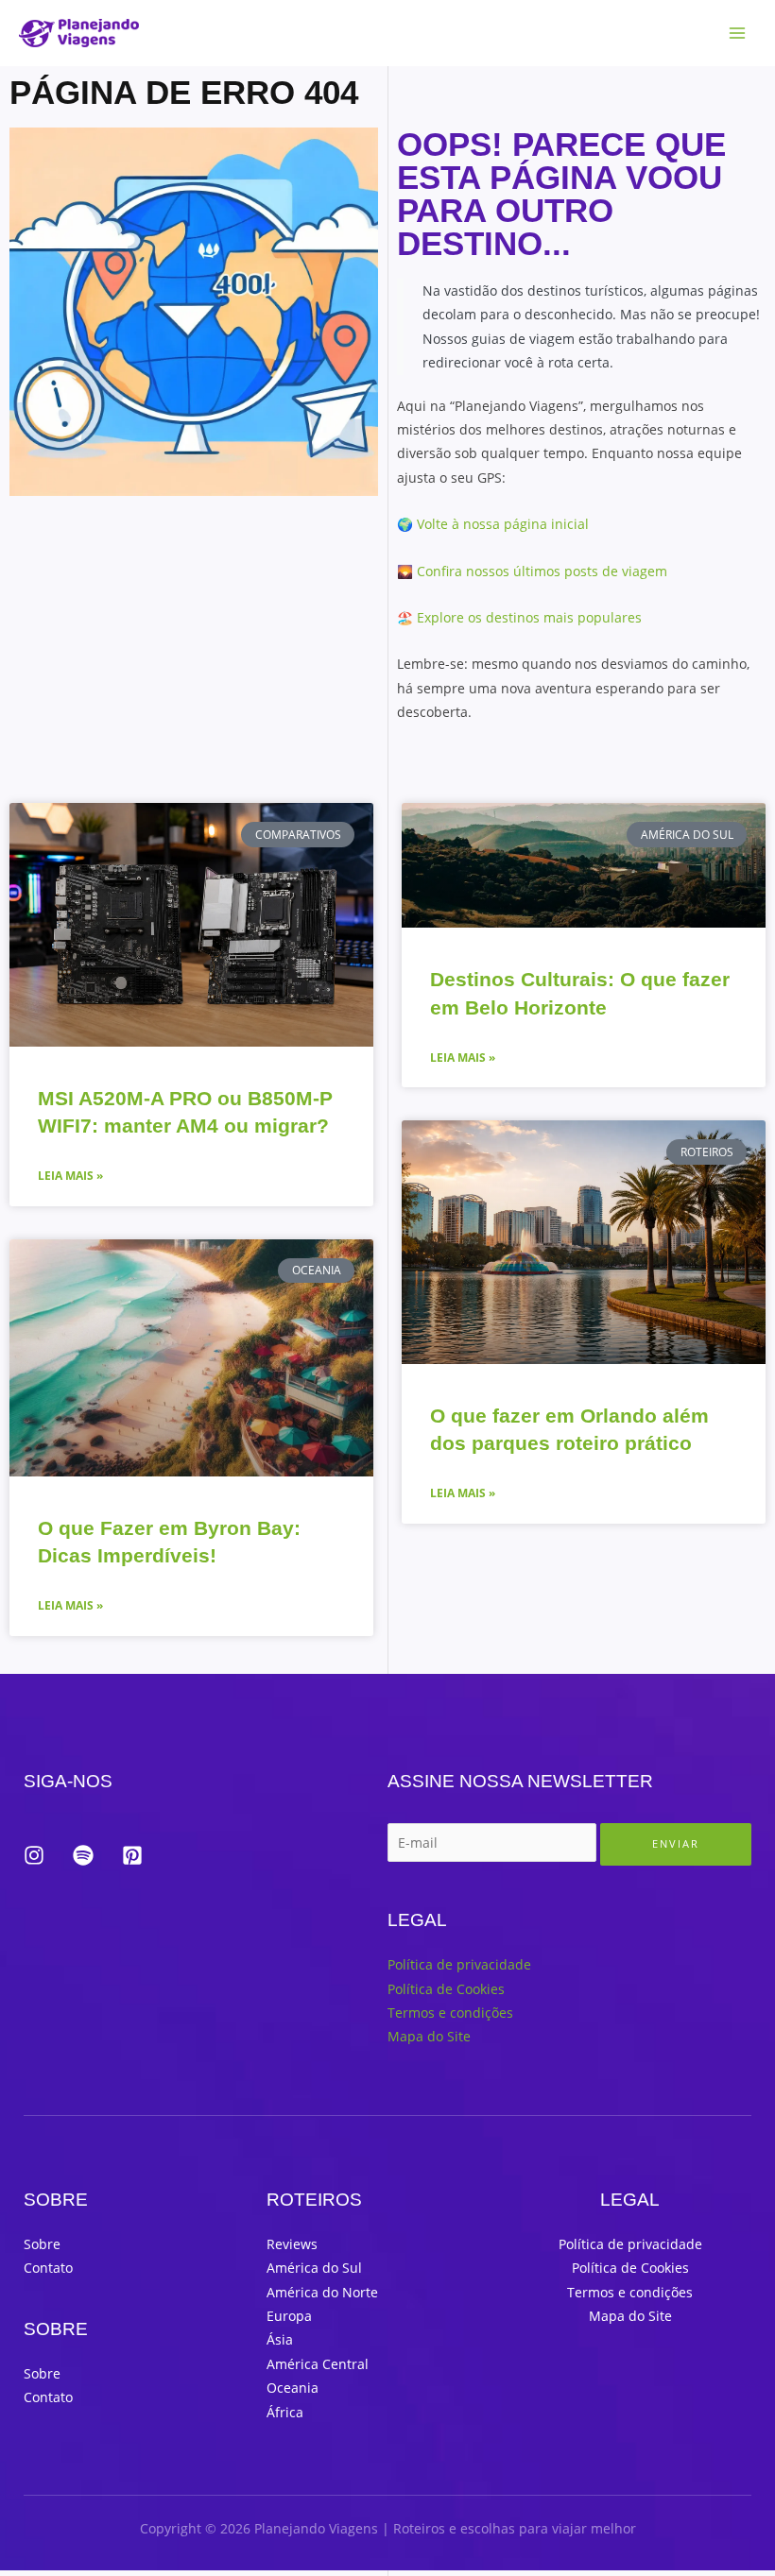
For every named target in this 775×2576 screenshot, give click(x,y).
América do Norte (322, 2292)
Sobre (42, 2244)
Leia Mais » (70, 1176)
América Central (318, 2364)
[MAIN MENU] (738, 34)
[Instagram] (34, 1855)
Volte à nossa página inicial (503, 524)
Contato (48, 2268)
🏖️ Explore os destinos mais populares (519, 617)
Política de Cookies (446, 1989)
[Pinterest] (132, 1855)
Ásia (280, 2339)
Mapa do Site (429, 2036)
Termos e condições (450, 2013)
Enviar (676, 1843)
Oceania (293, 2388)
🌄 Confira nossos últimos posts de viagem (532, 571)
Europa (289, 2316)
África (285, 2412)
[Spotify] (83, 1855)
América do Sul (314, 2268)
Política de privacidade (459, 1964)
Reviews (292, 2244)
